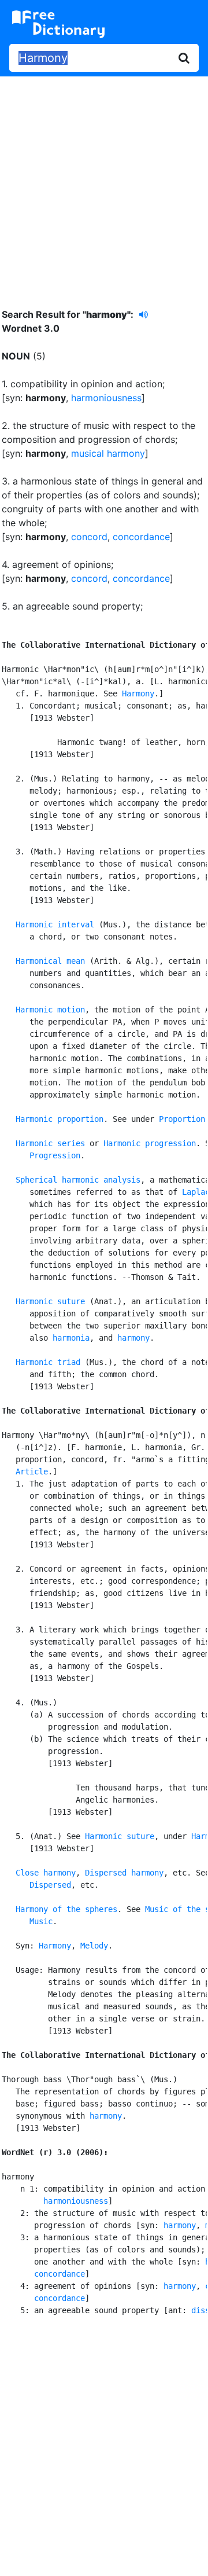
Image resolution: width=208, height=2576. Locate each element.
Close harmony (46, 1873)
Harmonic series (50, 1143)
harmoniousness (106, 398)
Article (32, 1472)
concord (89, 537)
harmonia (71, 1338)
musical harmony (108, 453)
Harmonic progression (150, 1143)
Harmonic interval (55, 924)
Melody (94, 1946)
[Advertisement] (104, 184)
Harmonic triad (48, 1362)
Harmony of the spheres (66, 1909)
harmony (133, 1338)
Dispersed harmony (124, 1873)
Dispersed (50, 1885)
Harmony (138, 693)
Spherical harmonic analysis (78, 1180)
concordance (141, 537)
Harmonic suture (50, 1301)
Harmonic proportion (60, 1119)
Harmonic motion (50, 1010)
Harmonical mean (50, 961)
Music (41, 1921)
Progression (55, 1155)
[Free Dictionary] (58, 24)
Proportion (182, 1119)
